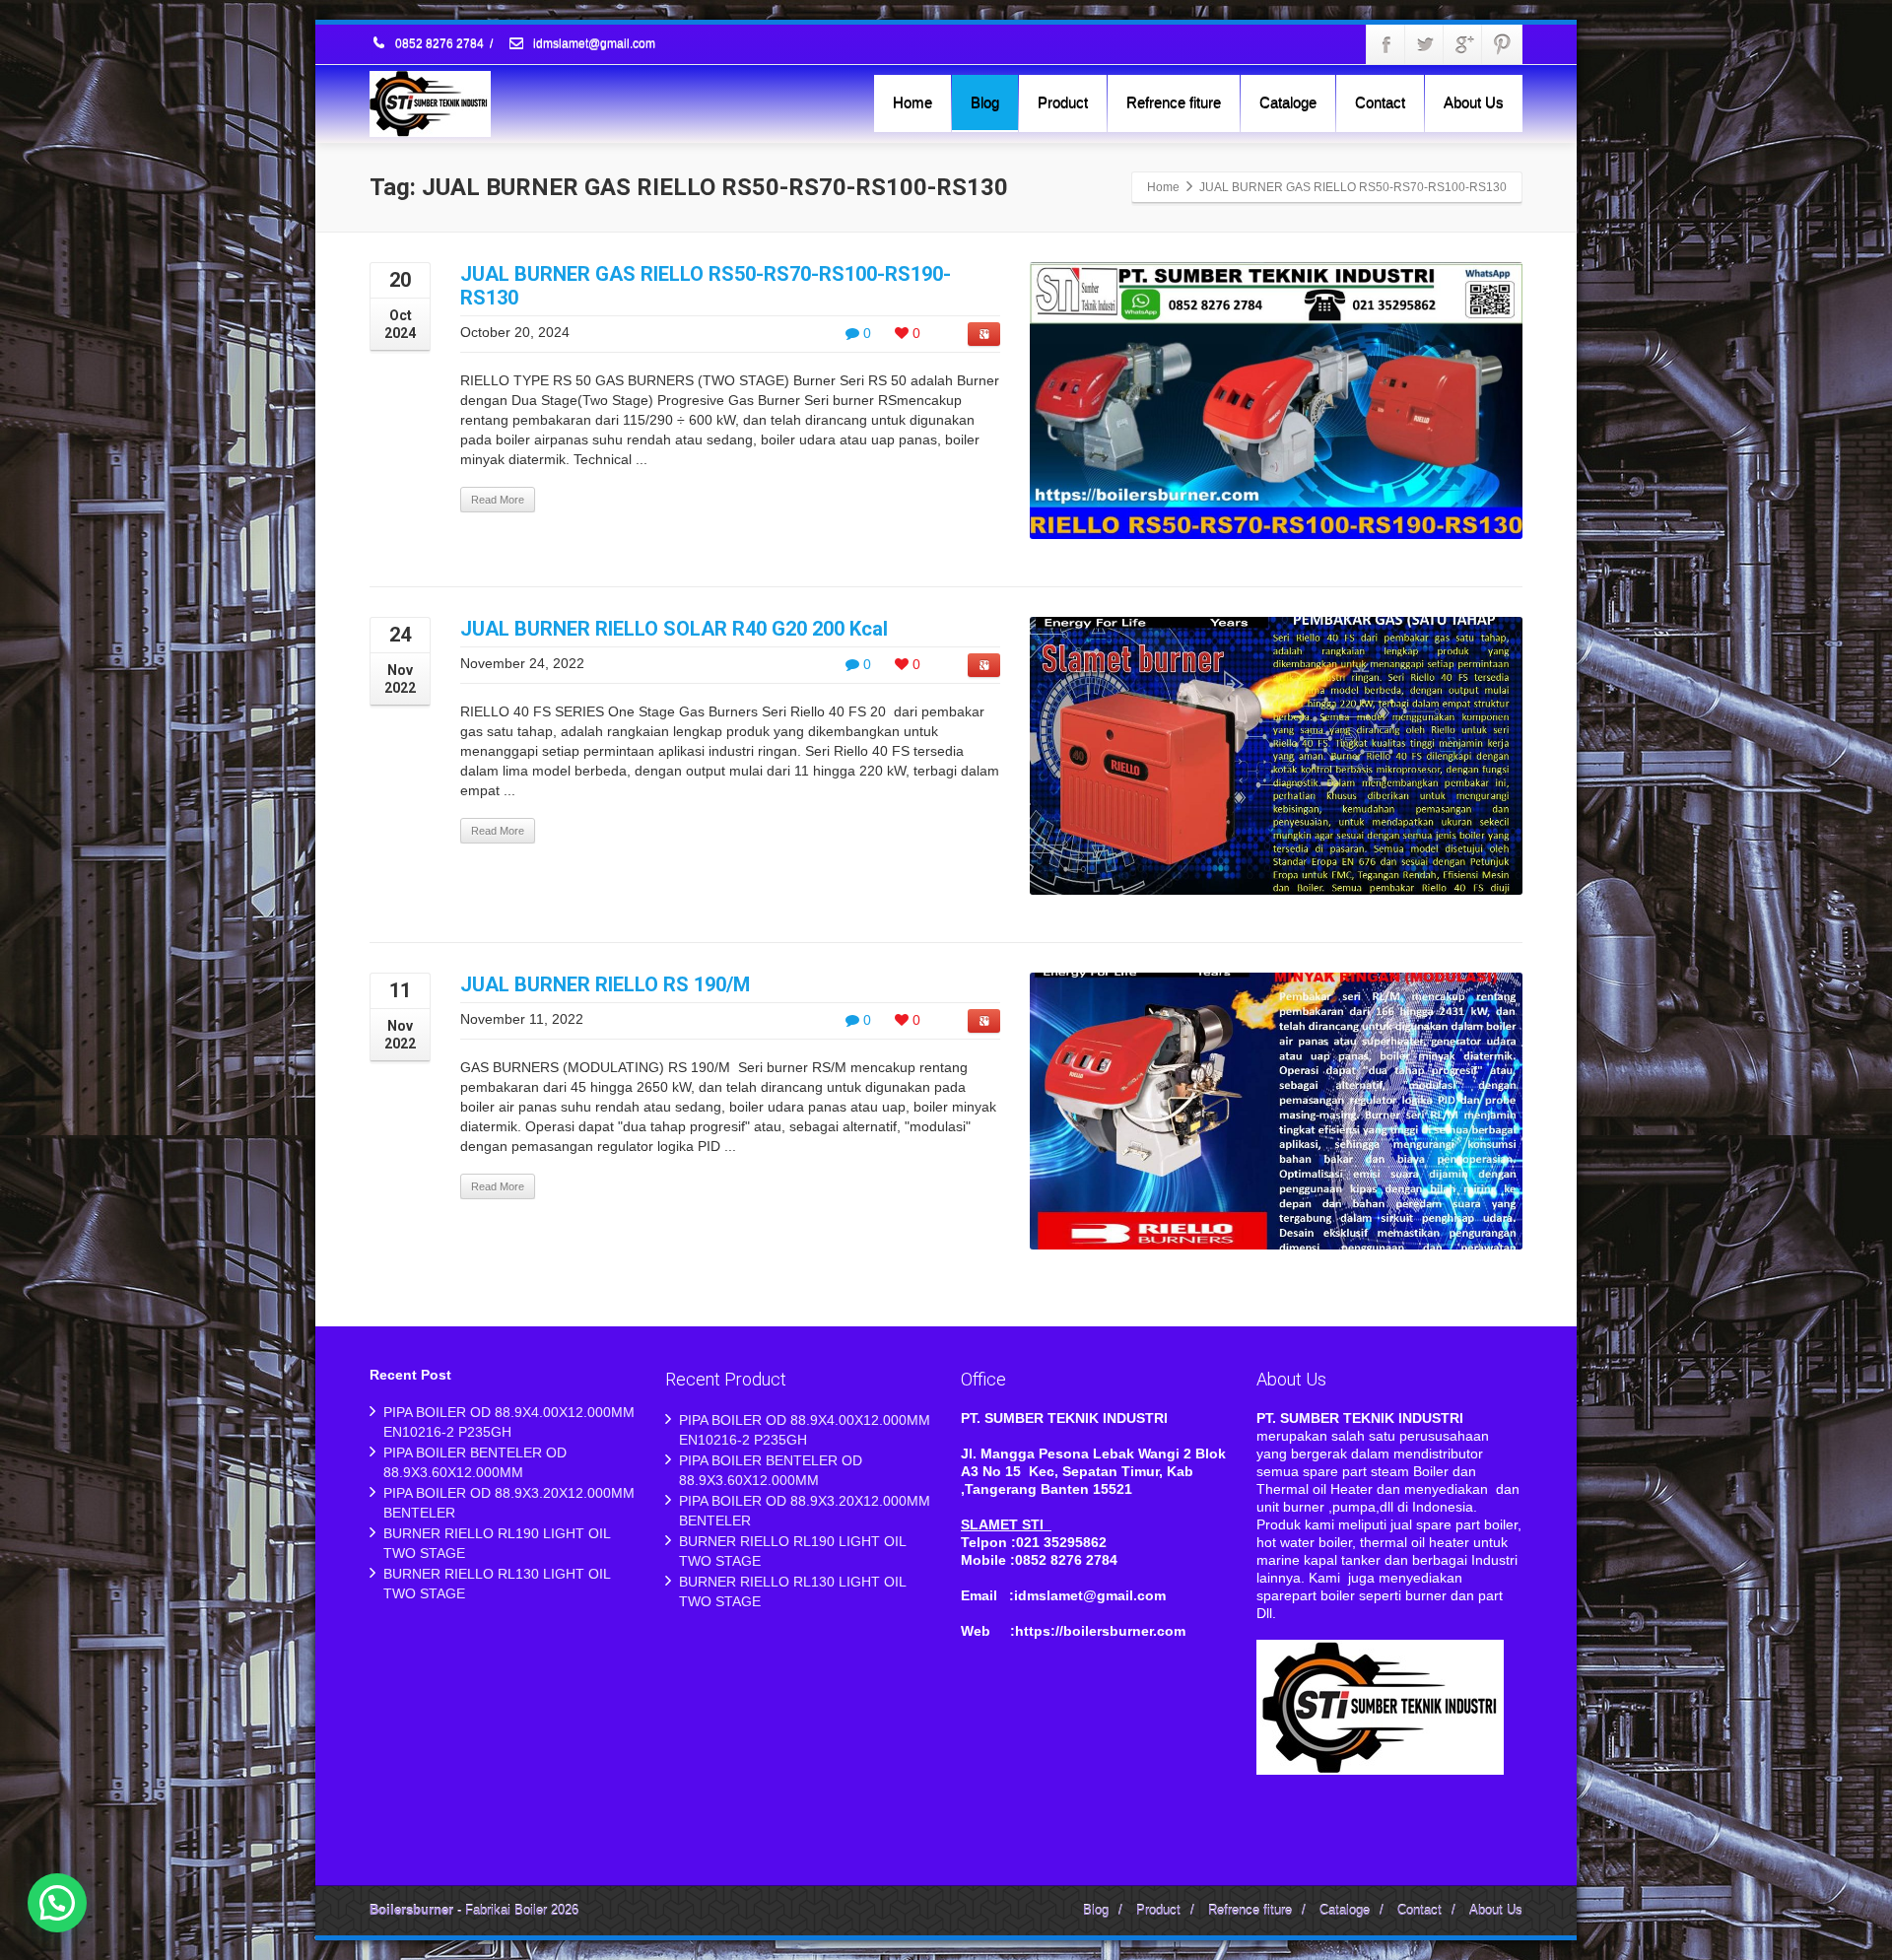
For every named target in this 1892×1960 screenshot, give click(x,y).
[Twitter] (1425, 44)
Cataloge (1288, 102)
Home (912, 102)
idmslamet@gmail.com (593, 44)
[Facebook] (1386, 44)
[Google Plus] (1463, 44)
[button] (57, 1903)
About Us (1474, 102)
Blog (985, 102)
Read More (498, 500)
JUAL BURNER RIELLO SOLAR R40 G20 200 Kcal (674, 629)
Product (1063, 102)
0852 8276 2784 (439, 44)
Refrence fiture (1174, 102)
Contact (1380, 102)
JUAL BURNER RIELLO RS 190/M (605, 984)
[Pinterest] (1502, 44)
